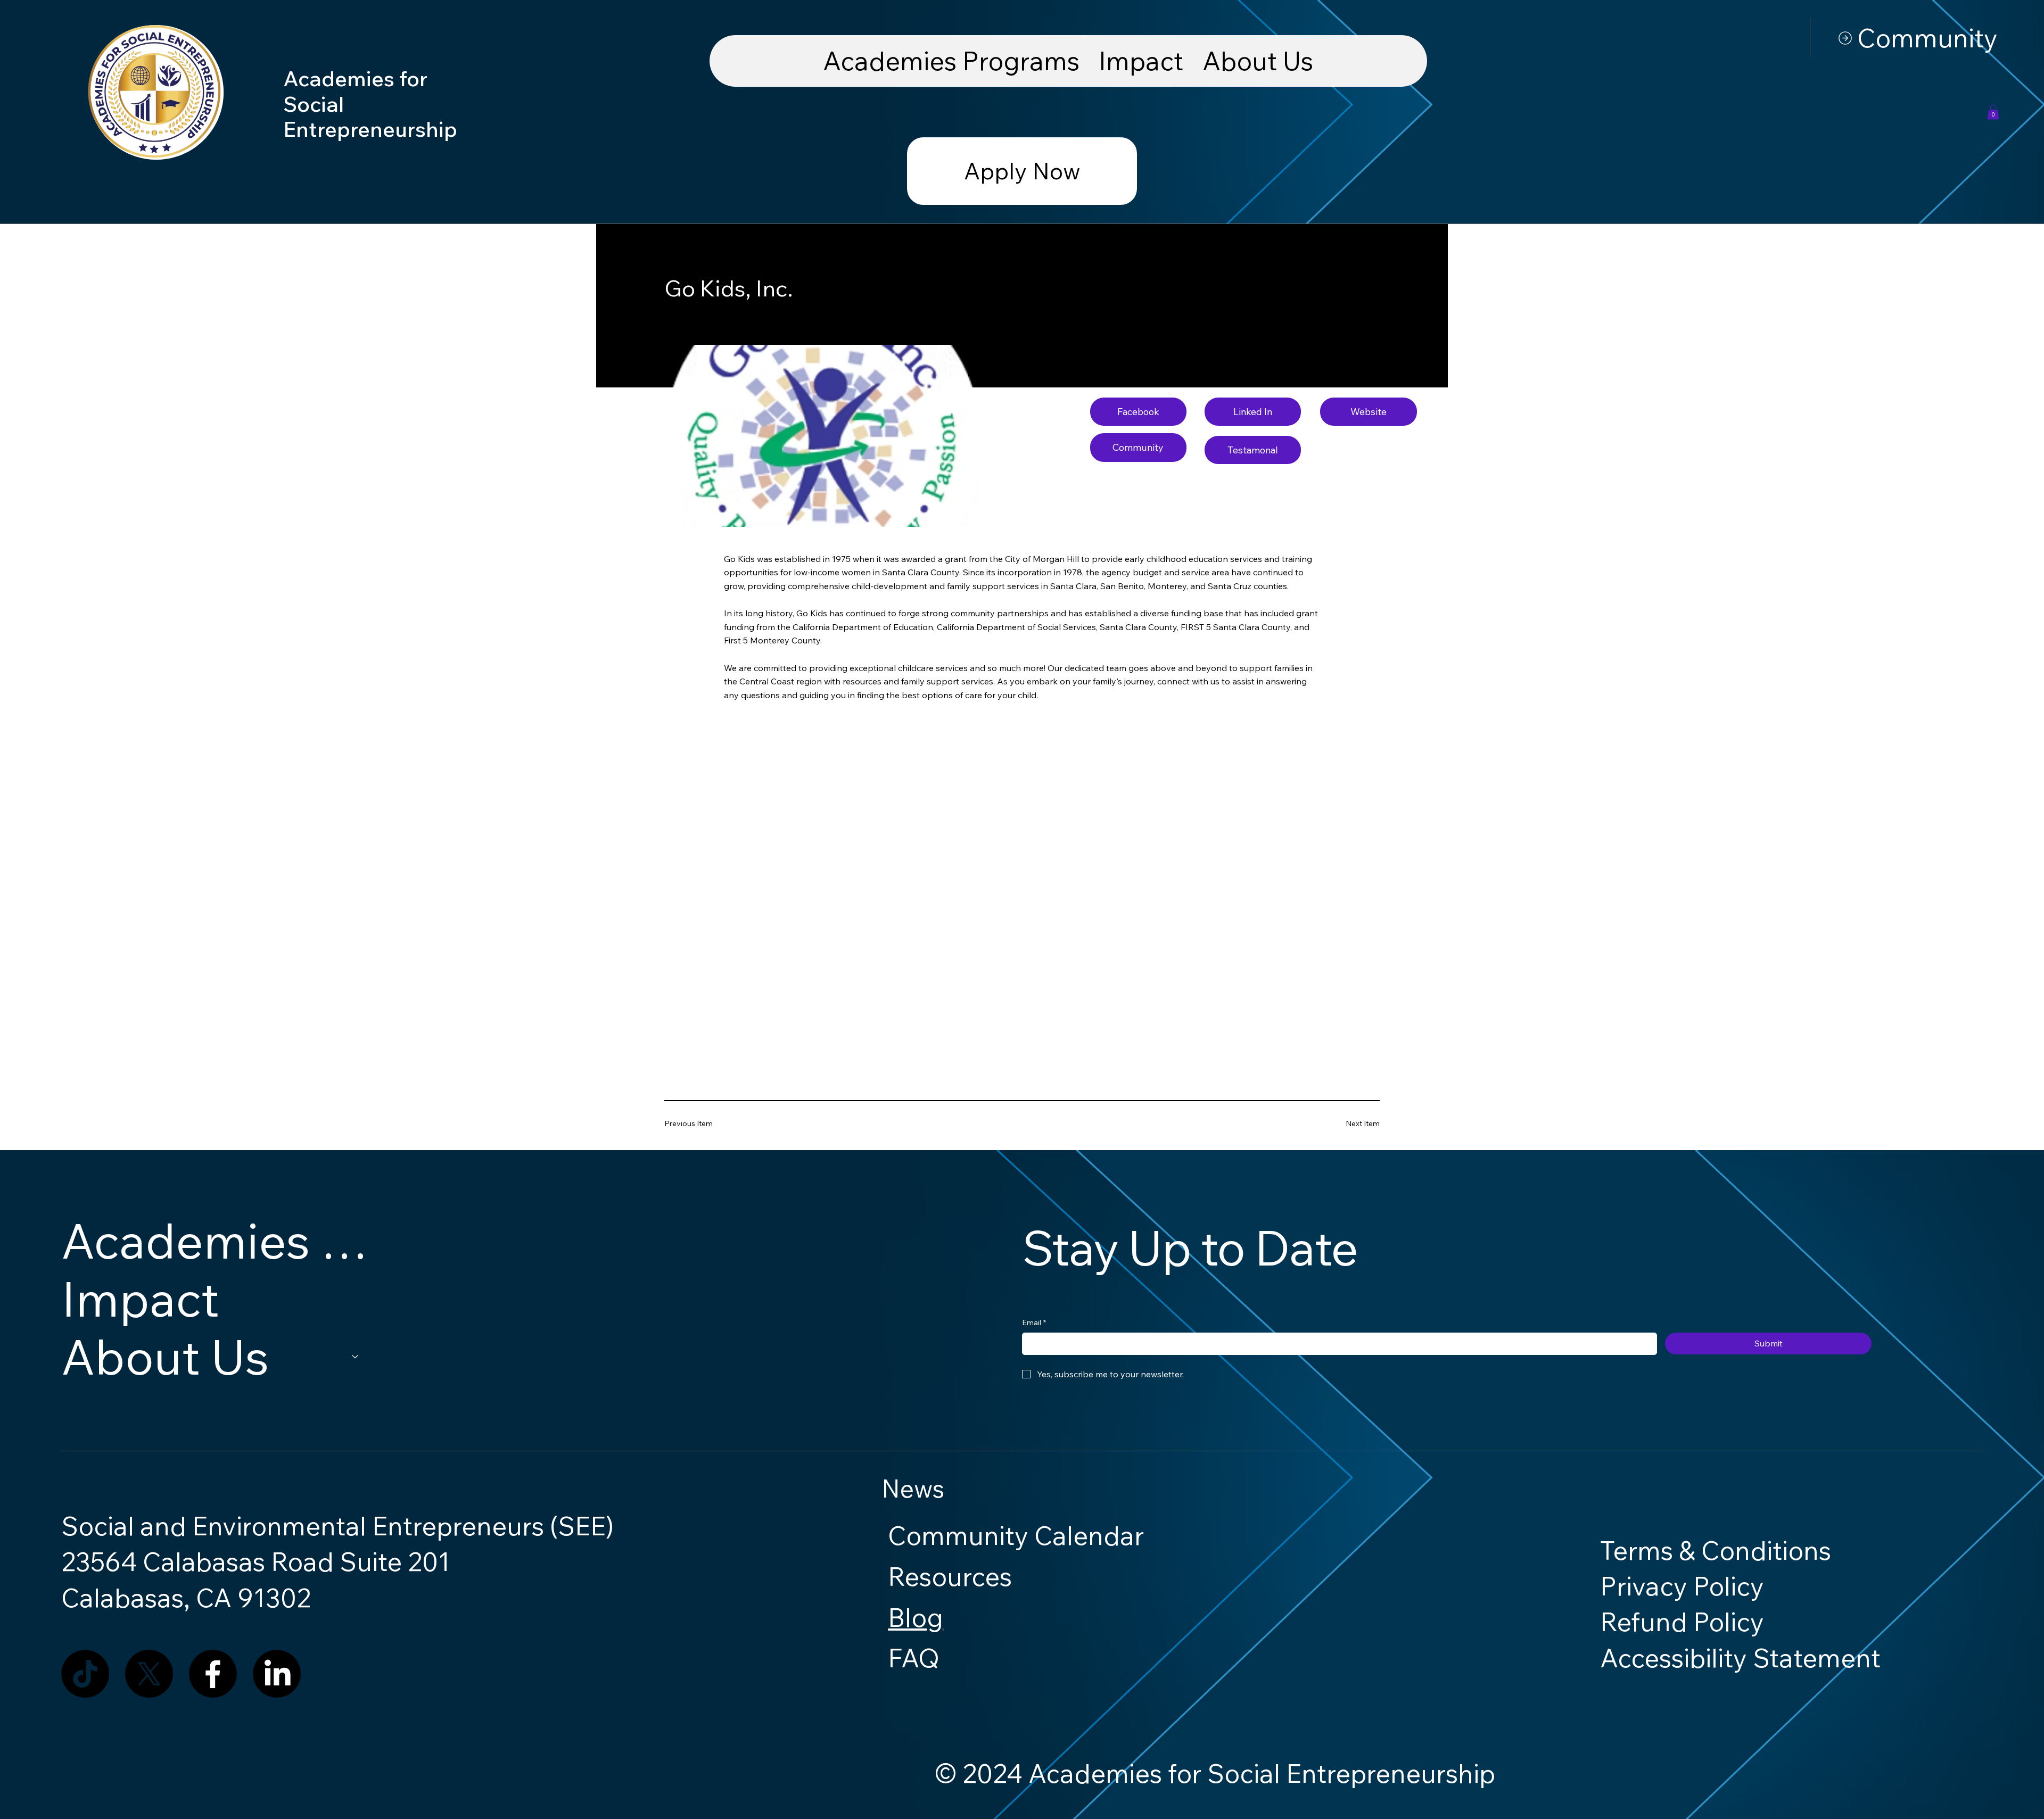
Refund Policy (1682, 1622)
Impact (140, 1299)
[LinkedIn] (277, 1674)
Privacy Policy (1682, 1586)
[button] (1993, 112)
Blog (916, 1617)
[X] (149, 1674)
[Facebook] (213, 1674)
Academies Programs (215, 1241)
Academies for (358, 78)
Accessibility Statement (1740, 1658)
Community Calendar (1016, 1535)
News (913, 1489)
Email (1034, 1322)
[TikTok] (85, 1674)
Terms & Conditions (1716, 1550)
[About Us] (356, 1357)
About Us (165, 1357)
